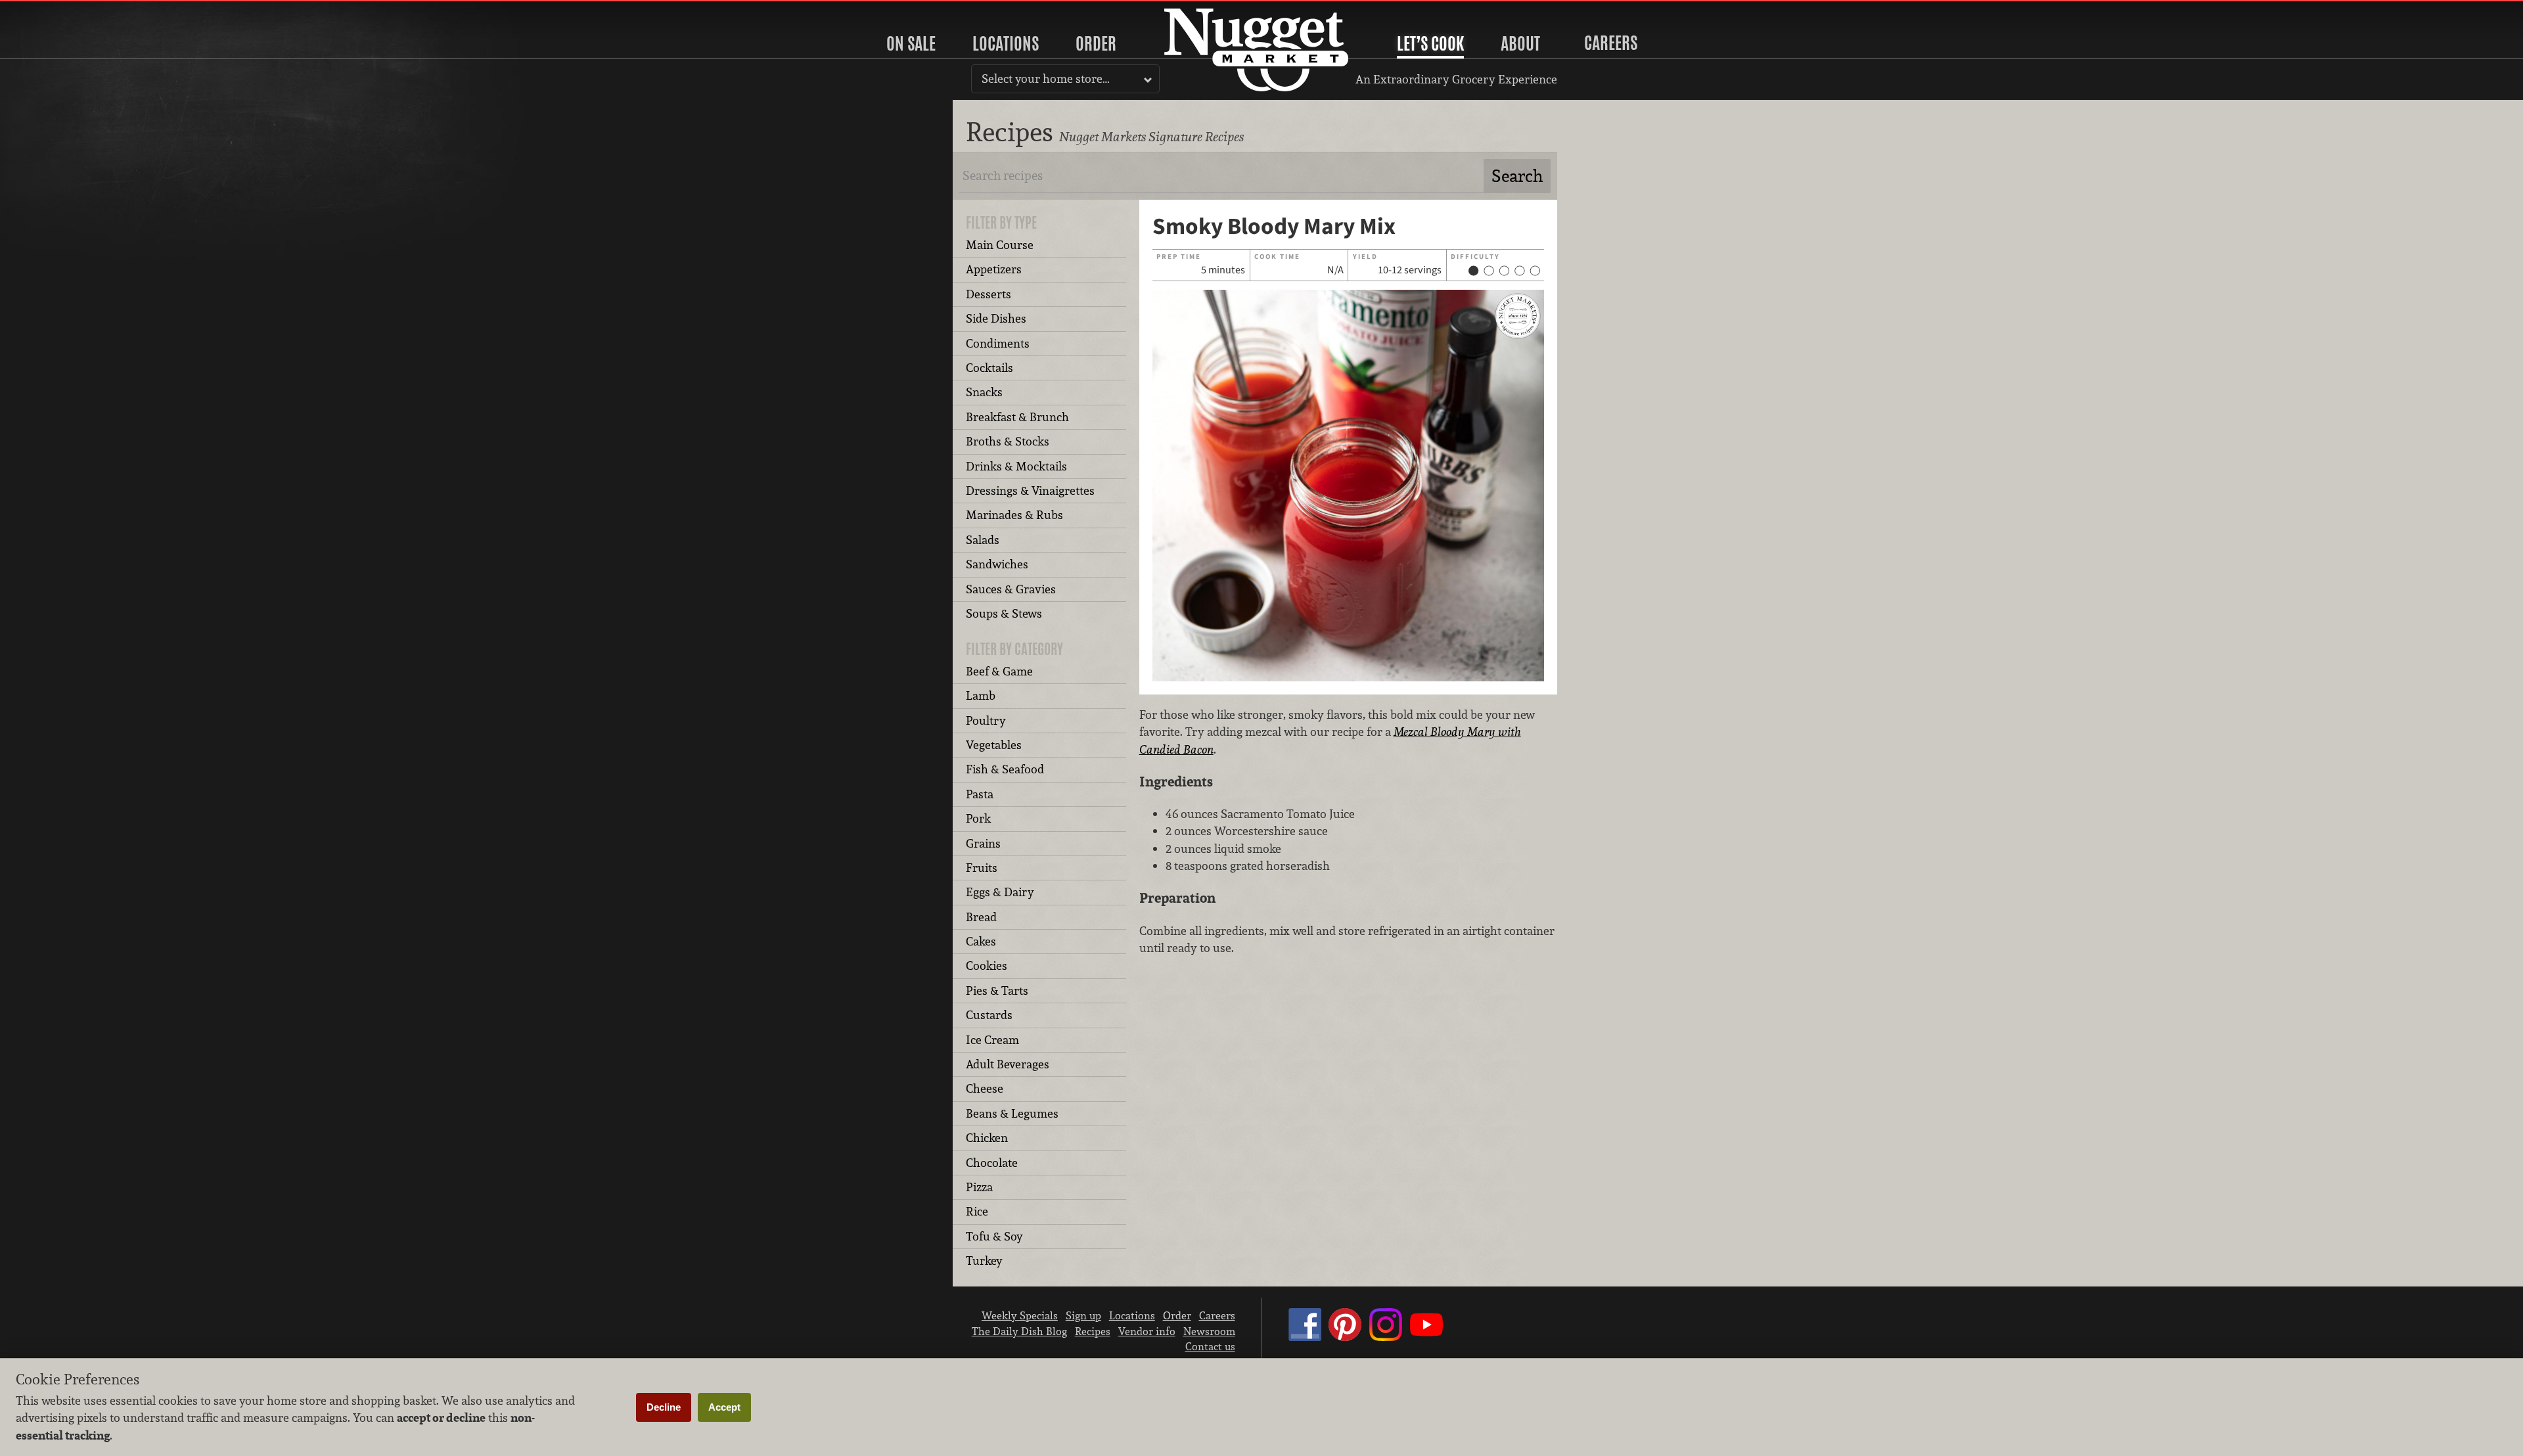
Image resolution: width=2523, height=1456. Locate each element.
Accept (724, 1407)
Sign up (1083, 1315)
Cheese (985, 1088)
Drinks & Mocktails (1016, 466)
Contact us (1210, 1346)
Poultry (986, 720)
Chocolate (992, 1163)
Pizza (979, 1187)
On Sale (911, 43)
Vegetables (994, 745)
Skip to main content (62, 11)
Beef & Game (999, 671)
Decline (664, 1407)
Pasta (980, 794)
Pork (978, 818)
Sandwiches (997, 564)
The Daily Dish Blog (1019, 1331)
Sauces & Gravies (1011, 589)
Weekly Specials (1020, 1315)
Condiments (998, 343)
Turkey (984, 1261)
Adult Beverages (1008, 1064)
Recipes (1093, 1331)
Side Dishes (996, 318)
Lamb (981, 695)
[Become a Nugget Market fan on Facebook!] (1305, 1337)
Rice (977, 1211)
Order (1096, 43)
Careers (1611, 43)
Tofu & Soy (994, 1236)
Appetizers (994, 269)
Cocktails (989, 368)
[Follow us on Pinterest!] (1345, 1337)
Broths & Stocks (1008, 441)
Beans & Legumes (1012, 1113)
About (1520, 43)
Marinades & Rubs (1014, 515)
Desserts (989, 294)
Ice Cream (992, 1040)
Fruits (982, 868)
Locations (1006, 43)
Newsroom (1209, 1331)
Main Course (1000, 245)
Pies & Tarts (997, 990)
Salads (983, 540)
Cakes (981, 941)
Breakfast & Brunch (1017, 417)
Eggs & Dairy (1000, 892)
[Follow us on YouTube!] (1426, 1337)
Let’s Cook (1430, 43)
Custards (989, 1015)
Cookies (987, 966)
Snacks (984, 392)
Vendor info (1147, 1331)
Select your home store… (1046, 79)
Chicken (987, 1138)
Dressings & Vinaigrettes (1030, 490)
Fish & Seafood (1005, 769)
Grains (983, 843)
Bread (981, 917)
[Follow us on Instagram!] (1386, 1337)
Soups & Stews (1004, 613)
